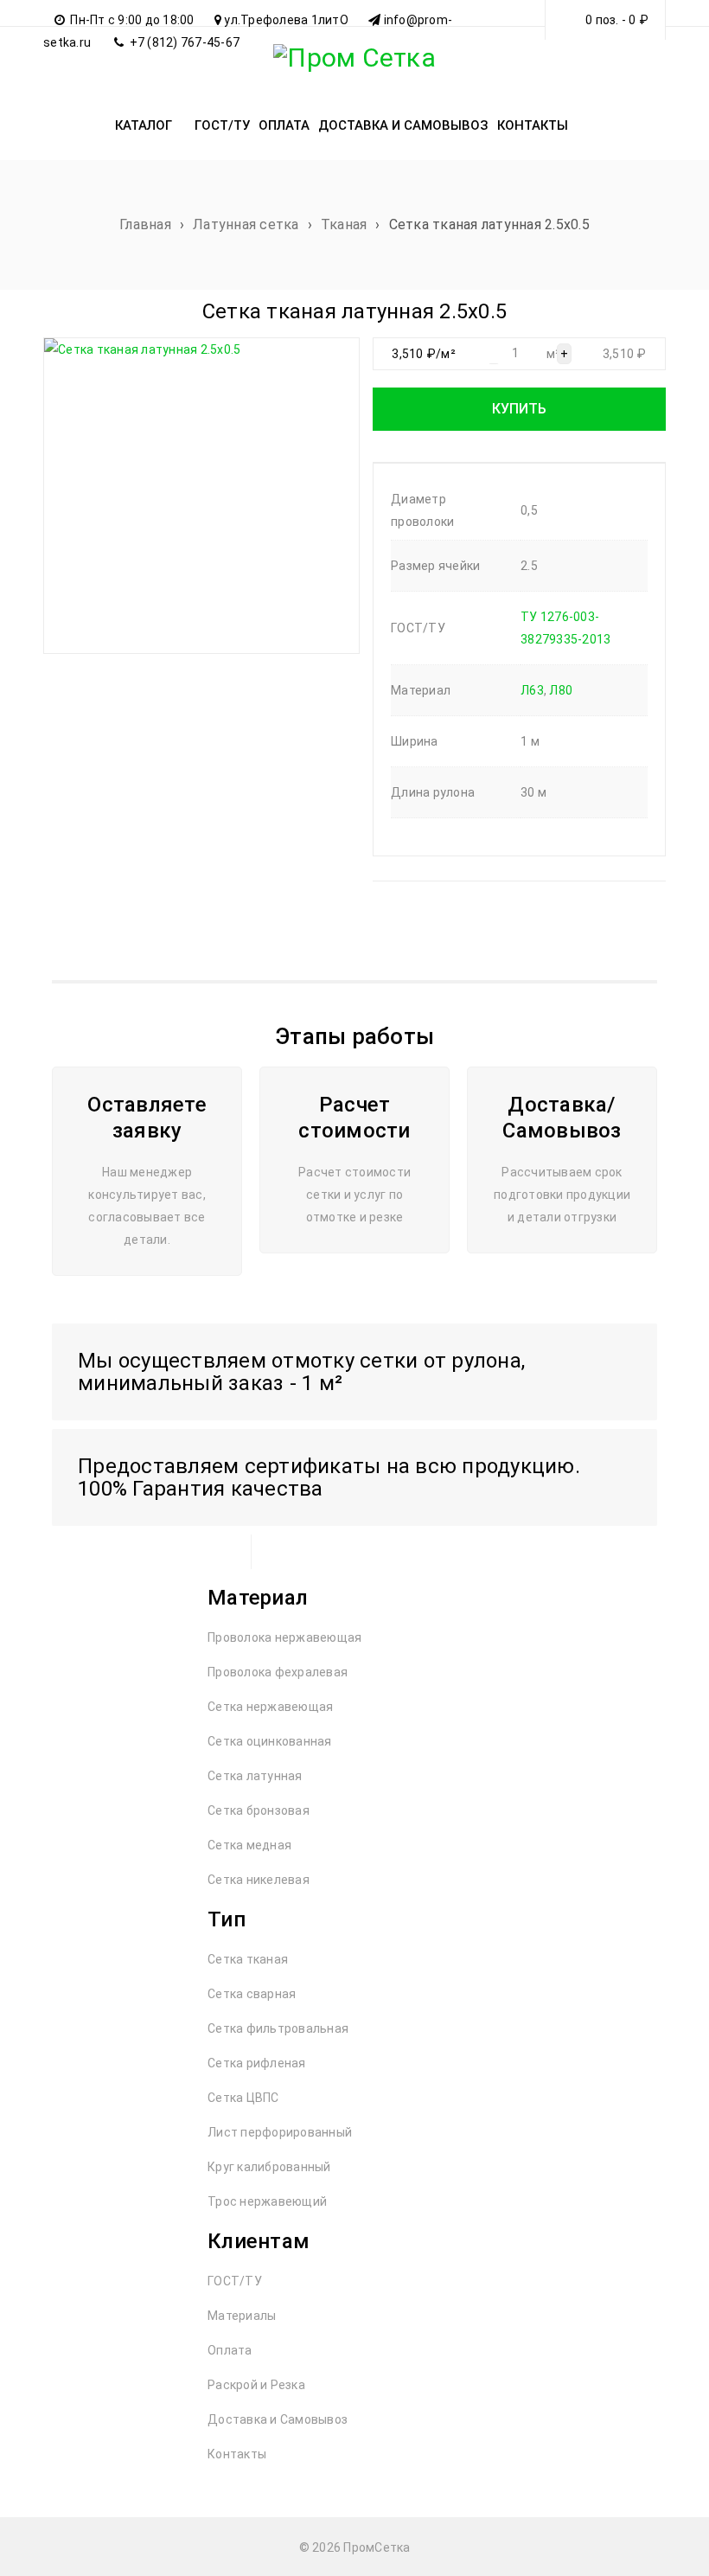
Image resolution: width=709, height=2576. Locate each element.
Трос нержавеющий (267, 2201)
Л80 (561, 690)
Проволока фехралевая (278, 1672)
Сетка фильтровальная (278, 2028)
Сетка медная (249, 1845)
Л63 (532, 690)
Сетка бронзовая (259, 1810)
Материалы (242, 2316)
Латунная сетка (246, 224)
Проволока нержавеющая (284, 1637)
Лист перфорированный (280, 2132)
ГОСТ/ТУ (235, 2281)
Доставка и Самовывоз (278, 2419)
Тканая (344, 224)
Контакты (237, 2454)
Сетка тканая (248, 1959)
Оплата (230, 2350)
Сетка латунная (255, 1776)
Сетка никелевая (259, 1880)
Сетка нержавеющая (270, 1707)
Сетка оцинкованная (270, 1741)
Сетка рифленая (257, 2063)
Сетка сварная (252, 1994)
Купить (519, 409)
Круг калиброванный (269, 2167)
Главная (145, 224)
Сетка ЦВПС (243, 2098)
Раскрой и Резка (256, 2385)
